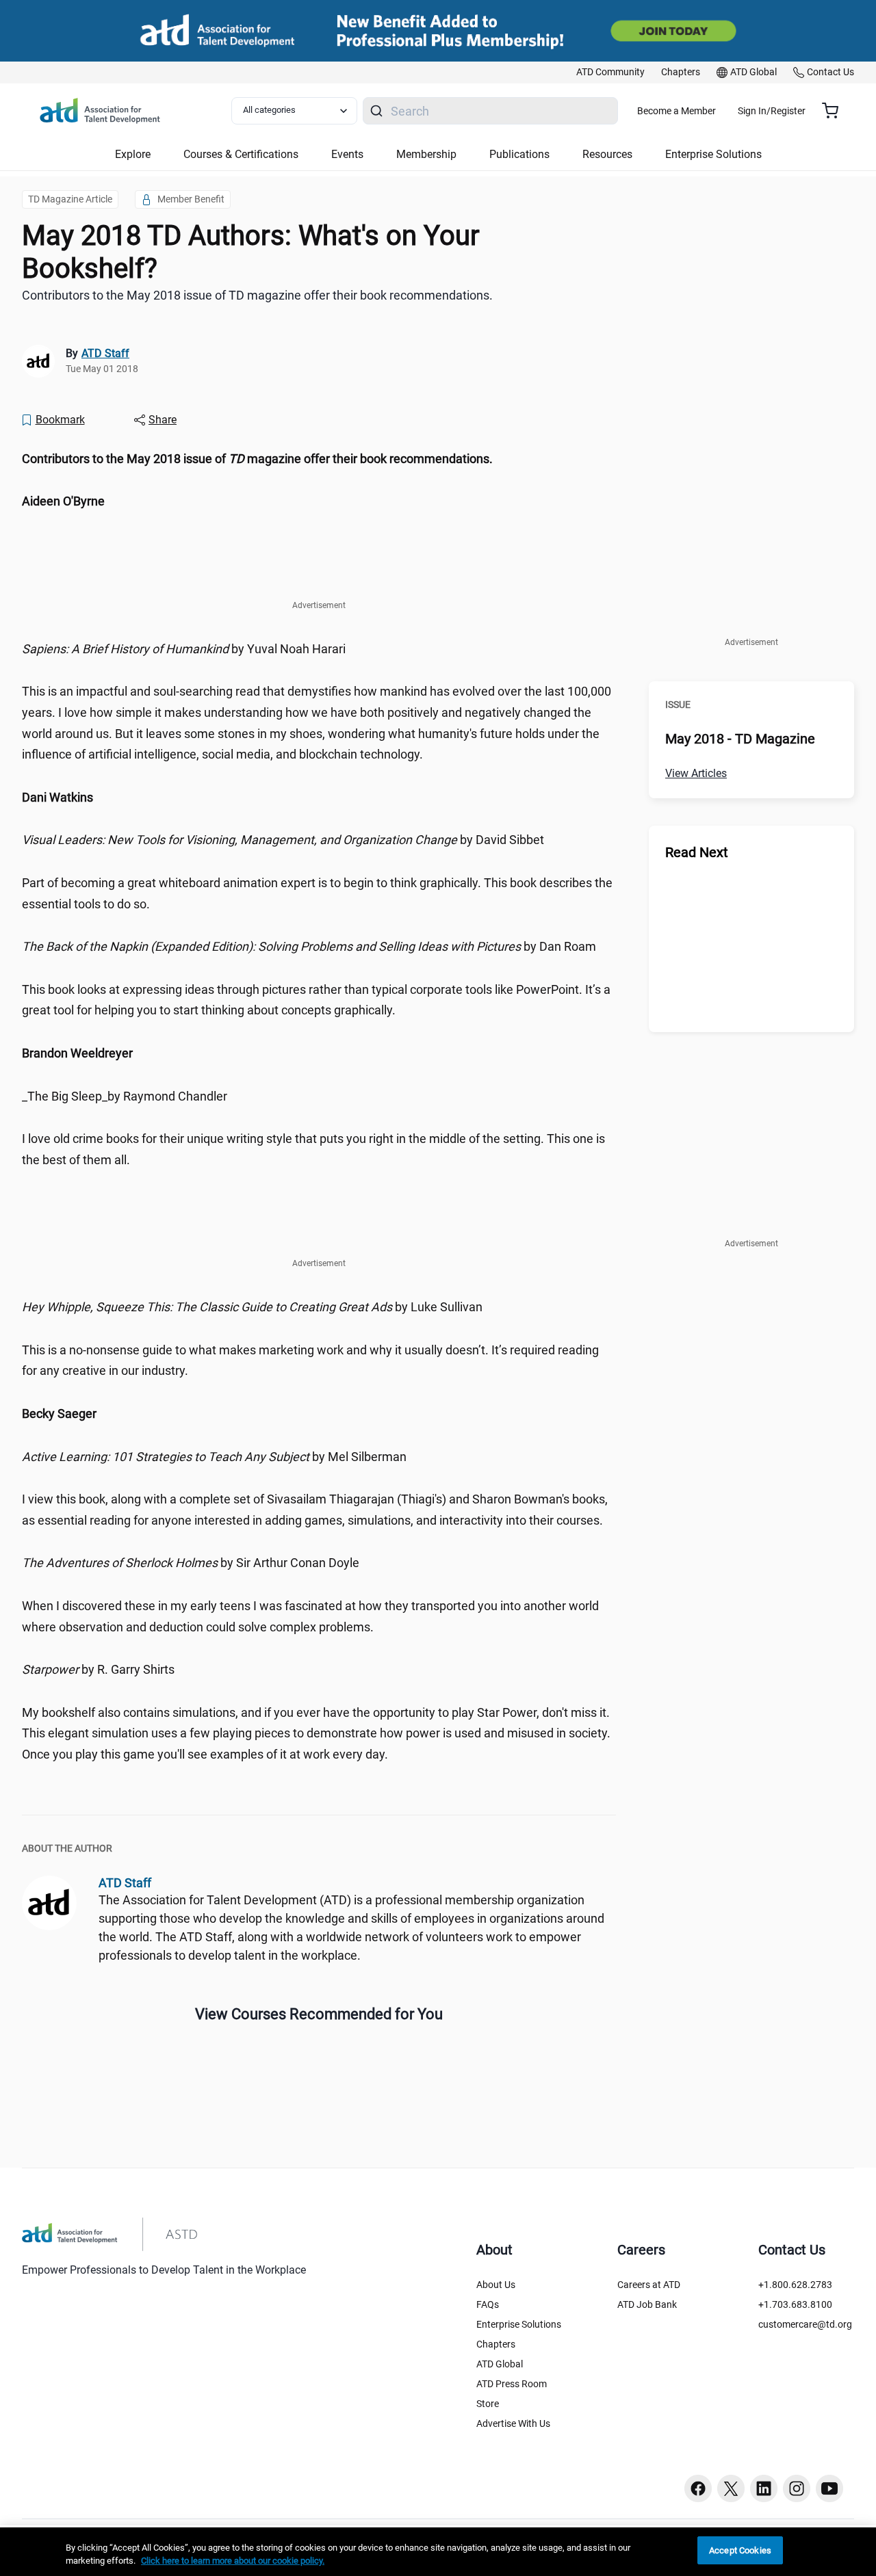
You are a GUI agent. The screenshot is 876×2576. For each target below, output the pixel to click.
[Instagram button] (797, 2488)
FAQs (488, 2304)
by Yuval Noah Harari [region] (184, 649)
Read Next (697, 852)
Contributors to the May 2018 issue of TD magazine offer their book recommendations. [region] (257, 295)
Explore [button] (133, 154)
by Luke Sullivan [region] (252, 1307)
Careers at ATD (649, 2285)
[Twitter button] (731, 2488)
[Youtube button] (829, 2488)
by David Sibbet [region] (283, 840)
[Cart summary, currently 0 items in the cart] (835, 111)
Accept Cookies (740, 2550)
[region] (319, 459)
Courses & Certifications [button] (241, 154)
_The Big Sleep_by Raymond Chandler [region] (125, 1096)
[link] (610, 73)
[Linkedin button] (764, 2488)
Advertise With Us (513, 2423)
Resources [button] (607, 154)
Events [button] (347, 154)
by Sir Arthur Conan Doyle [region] (191, 1563)
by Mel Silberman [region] (214, 1457)
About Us (496, 2285)
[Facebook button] (698, 2488)
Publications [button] (519, 154)
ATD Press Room (512, 2384)
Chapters (496, 2344)
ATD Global (500, 2364)
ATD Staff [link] (105, 353)
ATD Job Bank (647, 2304)
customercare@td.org (805, 2324)
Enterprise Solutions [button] (713, 154)
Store (488, 2404)
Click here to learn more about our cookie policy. (233, 2561)
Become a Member (677, 111)
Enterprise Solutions (519, 2324)
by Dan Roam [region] (309, 946)
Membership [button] (426, 154)
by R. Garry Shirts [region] (98, 1669)
